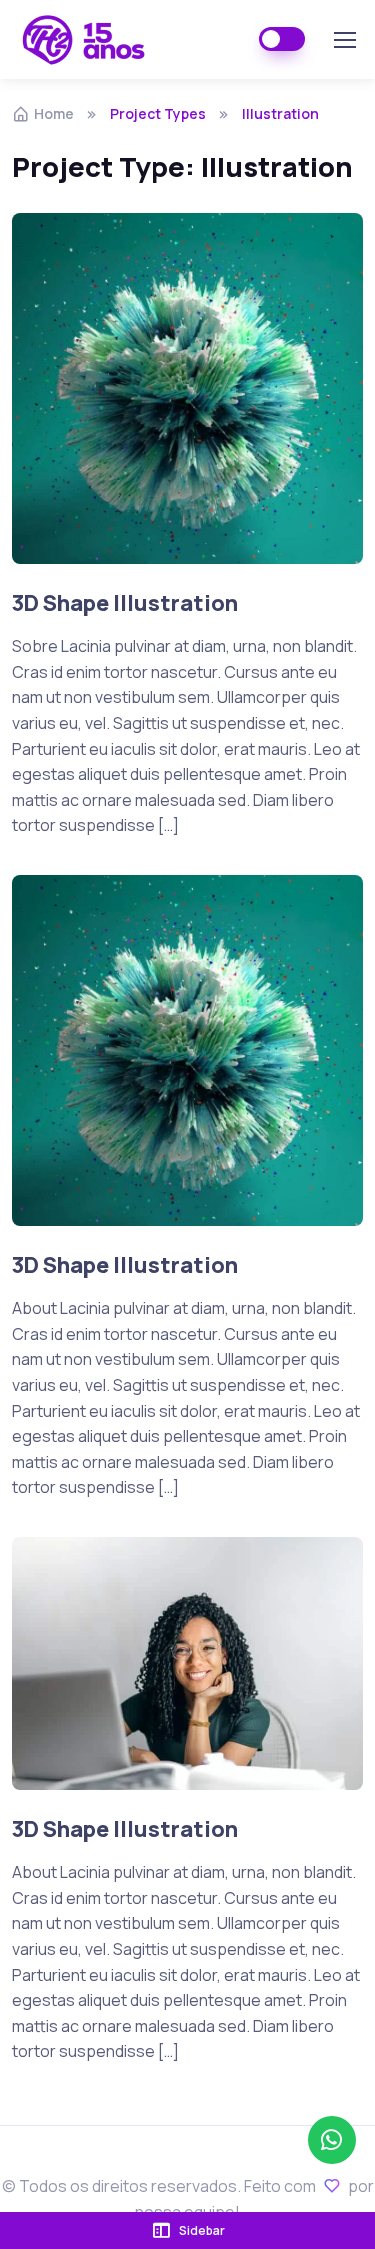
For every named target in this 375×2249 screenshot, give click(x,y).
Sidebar (202, 2230)
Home (54, 113)
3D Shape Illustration (125, 602)
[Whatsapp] (332, 2140)
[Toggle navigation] (344, 40)
